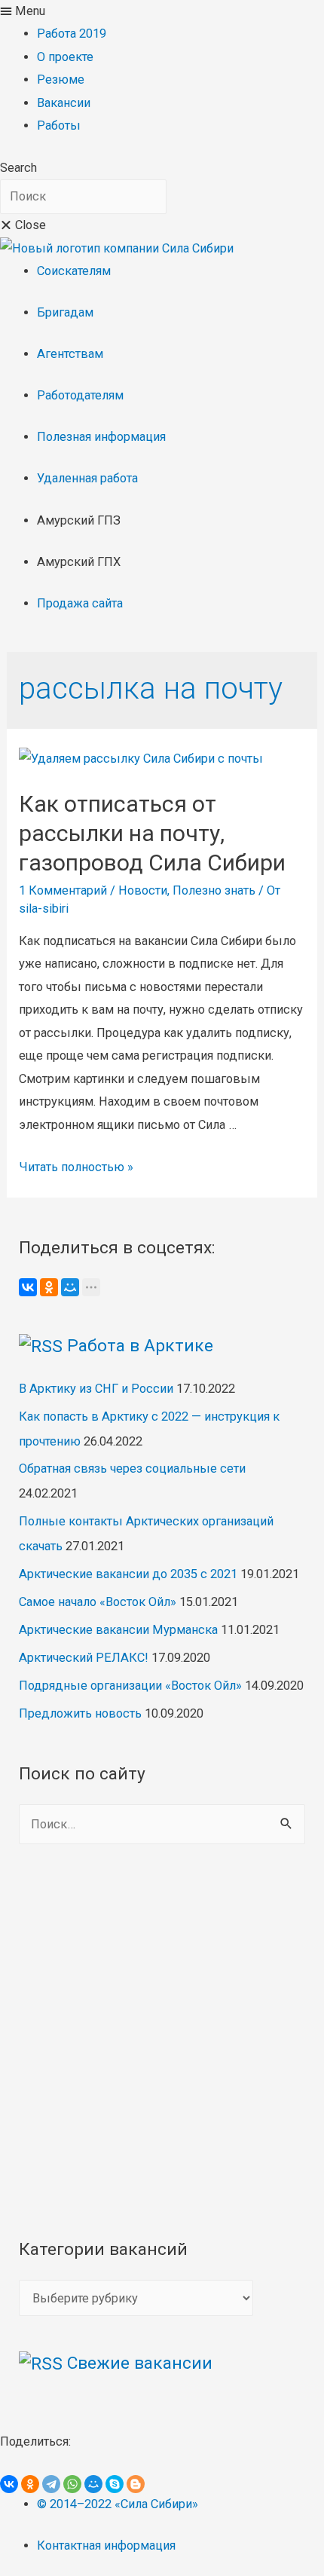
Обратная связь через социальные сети (132, 1469)
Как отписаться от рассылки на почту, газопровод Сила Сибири (152, 833)
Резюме (61, 80)
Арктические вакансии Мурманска (118, 1630)
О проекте (65, 57)
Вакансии (64, 103)
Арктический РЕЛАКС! (84, 1658)
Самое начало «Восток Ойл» (98, 1602)
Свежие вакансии (140, 2363)
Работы (59, 125)
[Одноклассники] (49, 1287)
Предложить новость (80, 1713)
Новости (143, 890)
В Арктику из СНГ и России (96, 1389)
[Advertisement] (162, 2040)
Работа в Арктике (140, 1346)
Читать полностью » (76, 1167)
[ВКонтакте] (28, 1287)
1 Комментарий (63, 890)
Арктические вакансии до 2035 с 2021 (128, 1574)
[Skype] (115, 2484)
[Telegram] (51, 2484)
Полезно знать (214, 890)
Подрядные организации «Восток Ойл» (130, 1686)
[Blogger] (136, 2484)
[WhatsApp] (72, 2484)
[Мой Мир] (70, 1287)
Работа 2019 (72, 34)
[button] (162, 11)
